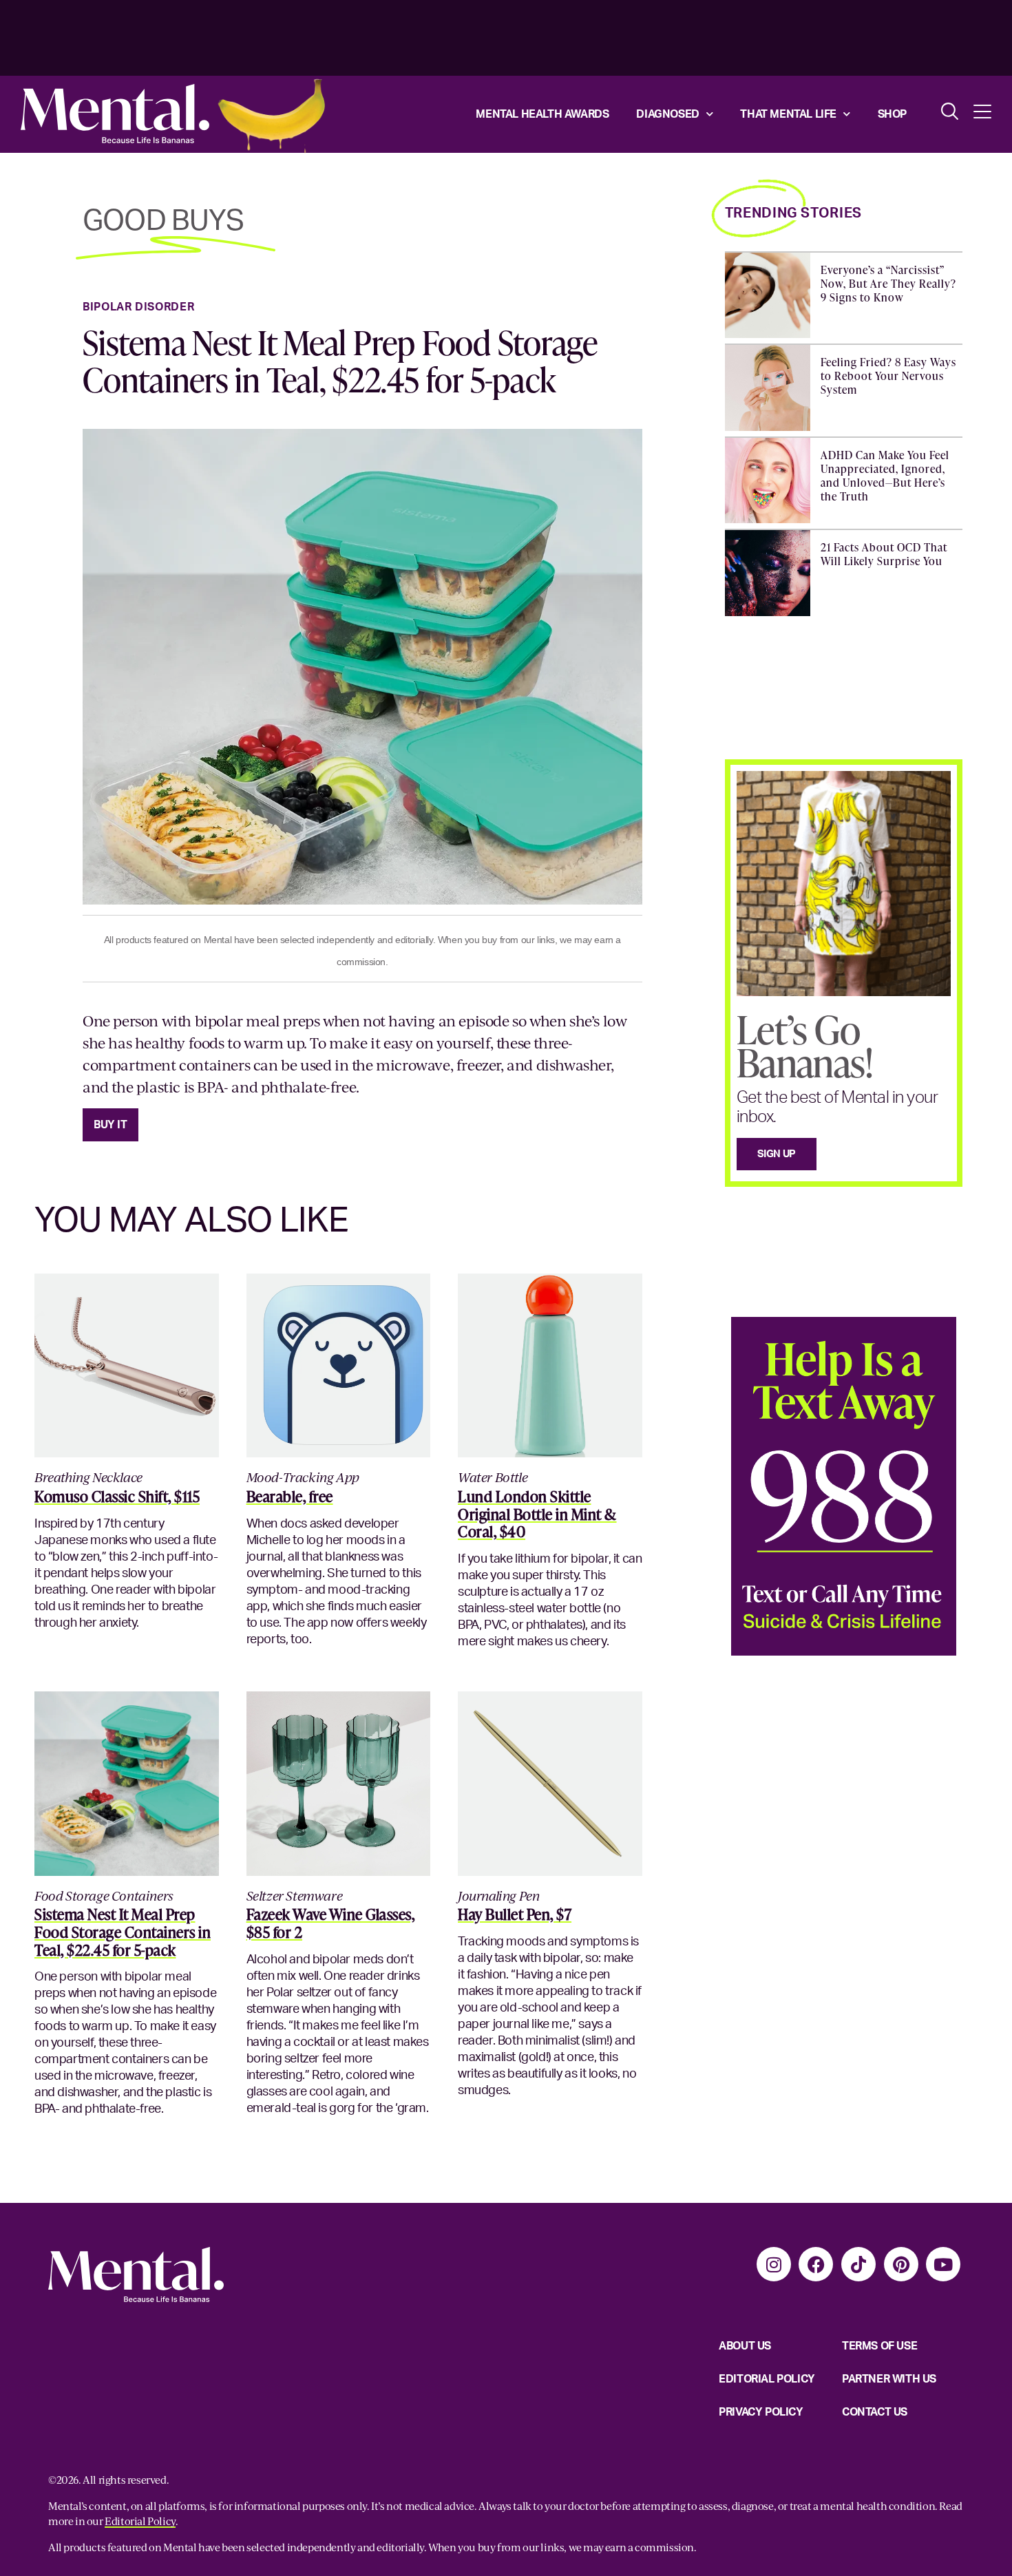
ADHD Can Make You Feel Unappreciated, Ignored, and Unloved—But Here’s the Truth (885, 476)
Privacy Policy (761, 2412)
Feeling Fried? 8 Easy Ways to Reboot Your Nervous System (888, 376)
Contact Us (875, 2412)
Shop (892, 114)
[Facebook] (816, 2264)
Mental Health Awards (542, 114)
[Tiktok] (858, 2264)
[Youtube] (943, 2264)
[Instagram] (774, 2264)
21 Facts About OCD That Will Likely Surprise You (884, 554)
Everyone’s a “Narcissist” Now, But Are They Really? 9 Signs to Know (888, 284)
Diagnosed (667, 114)
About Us (745, 2346)
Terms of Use (879, 2346)
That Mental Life (788, 114)
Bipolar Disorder (138, 307)
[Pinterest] (901, 2264)
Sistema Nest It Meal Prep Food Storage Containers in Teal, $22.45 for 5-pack (340, 361)
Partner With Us (889, 2379)
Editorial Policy (767, 2379)
